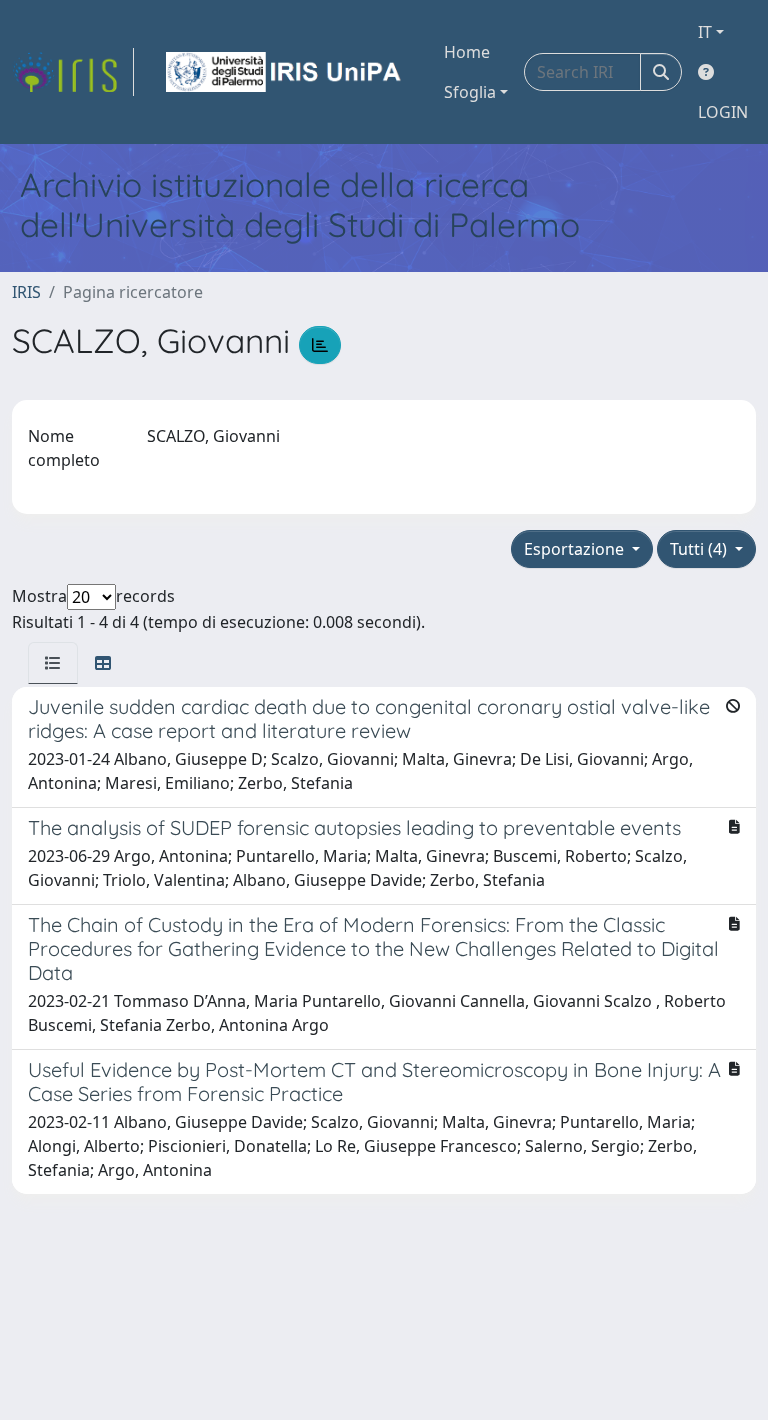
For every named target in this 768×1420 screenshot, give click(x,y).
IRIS (26, 292)
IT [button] (705, 32)
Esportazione (576, 549)
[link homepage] (73, 72)
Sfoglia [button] (470, 92)
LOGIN (723, 112)
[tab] (53, 663)
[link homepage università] (285, 72)
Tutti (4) (700, 549)
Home (467, 52)
